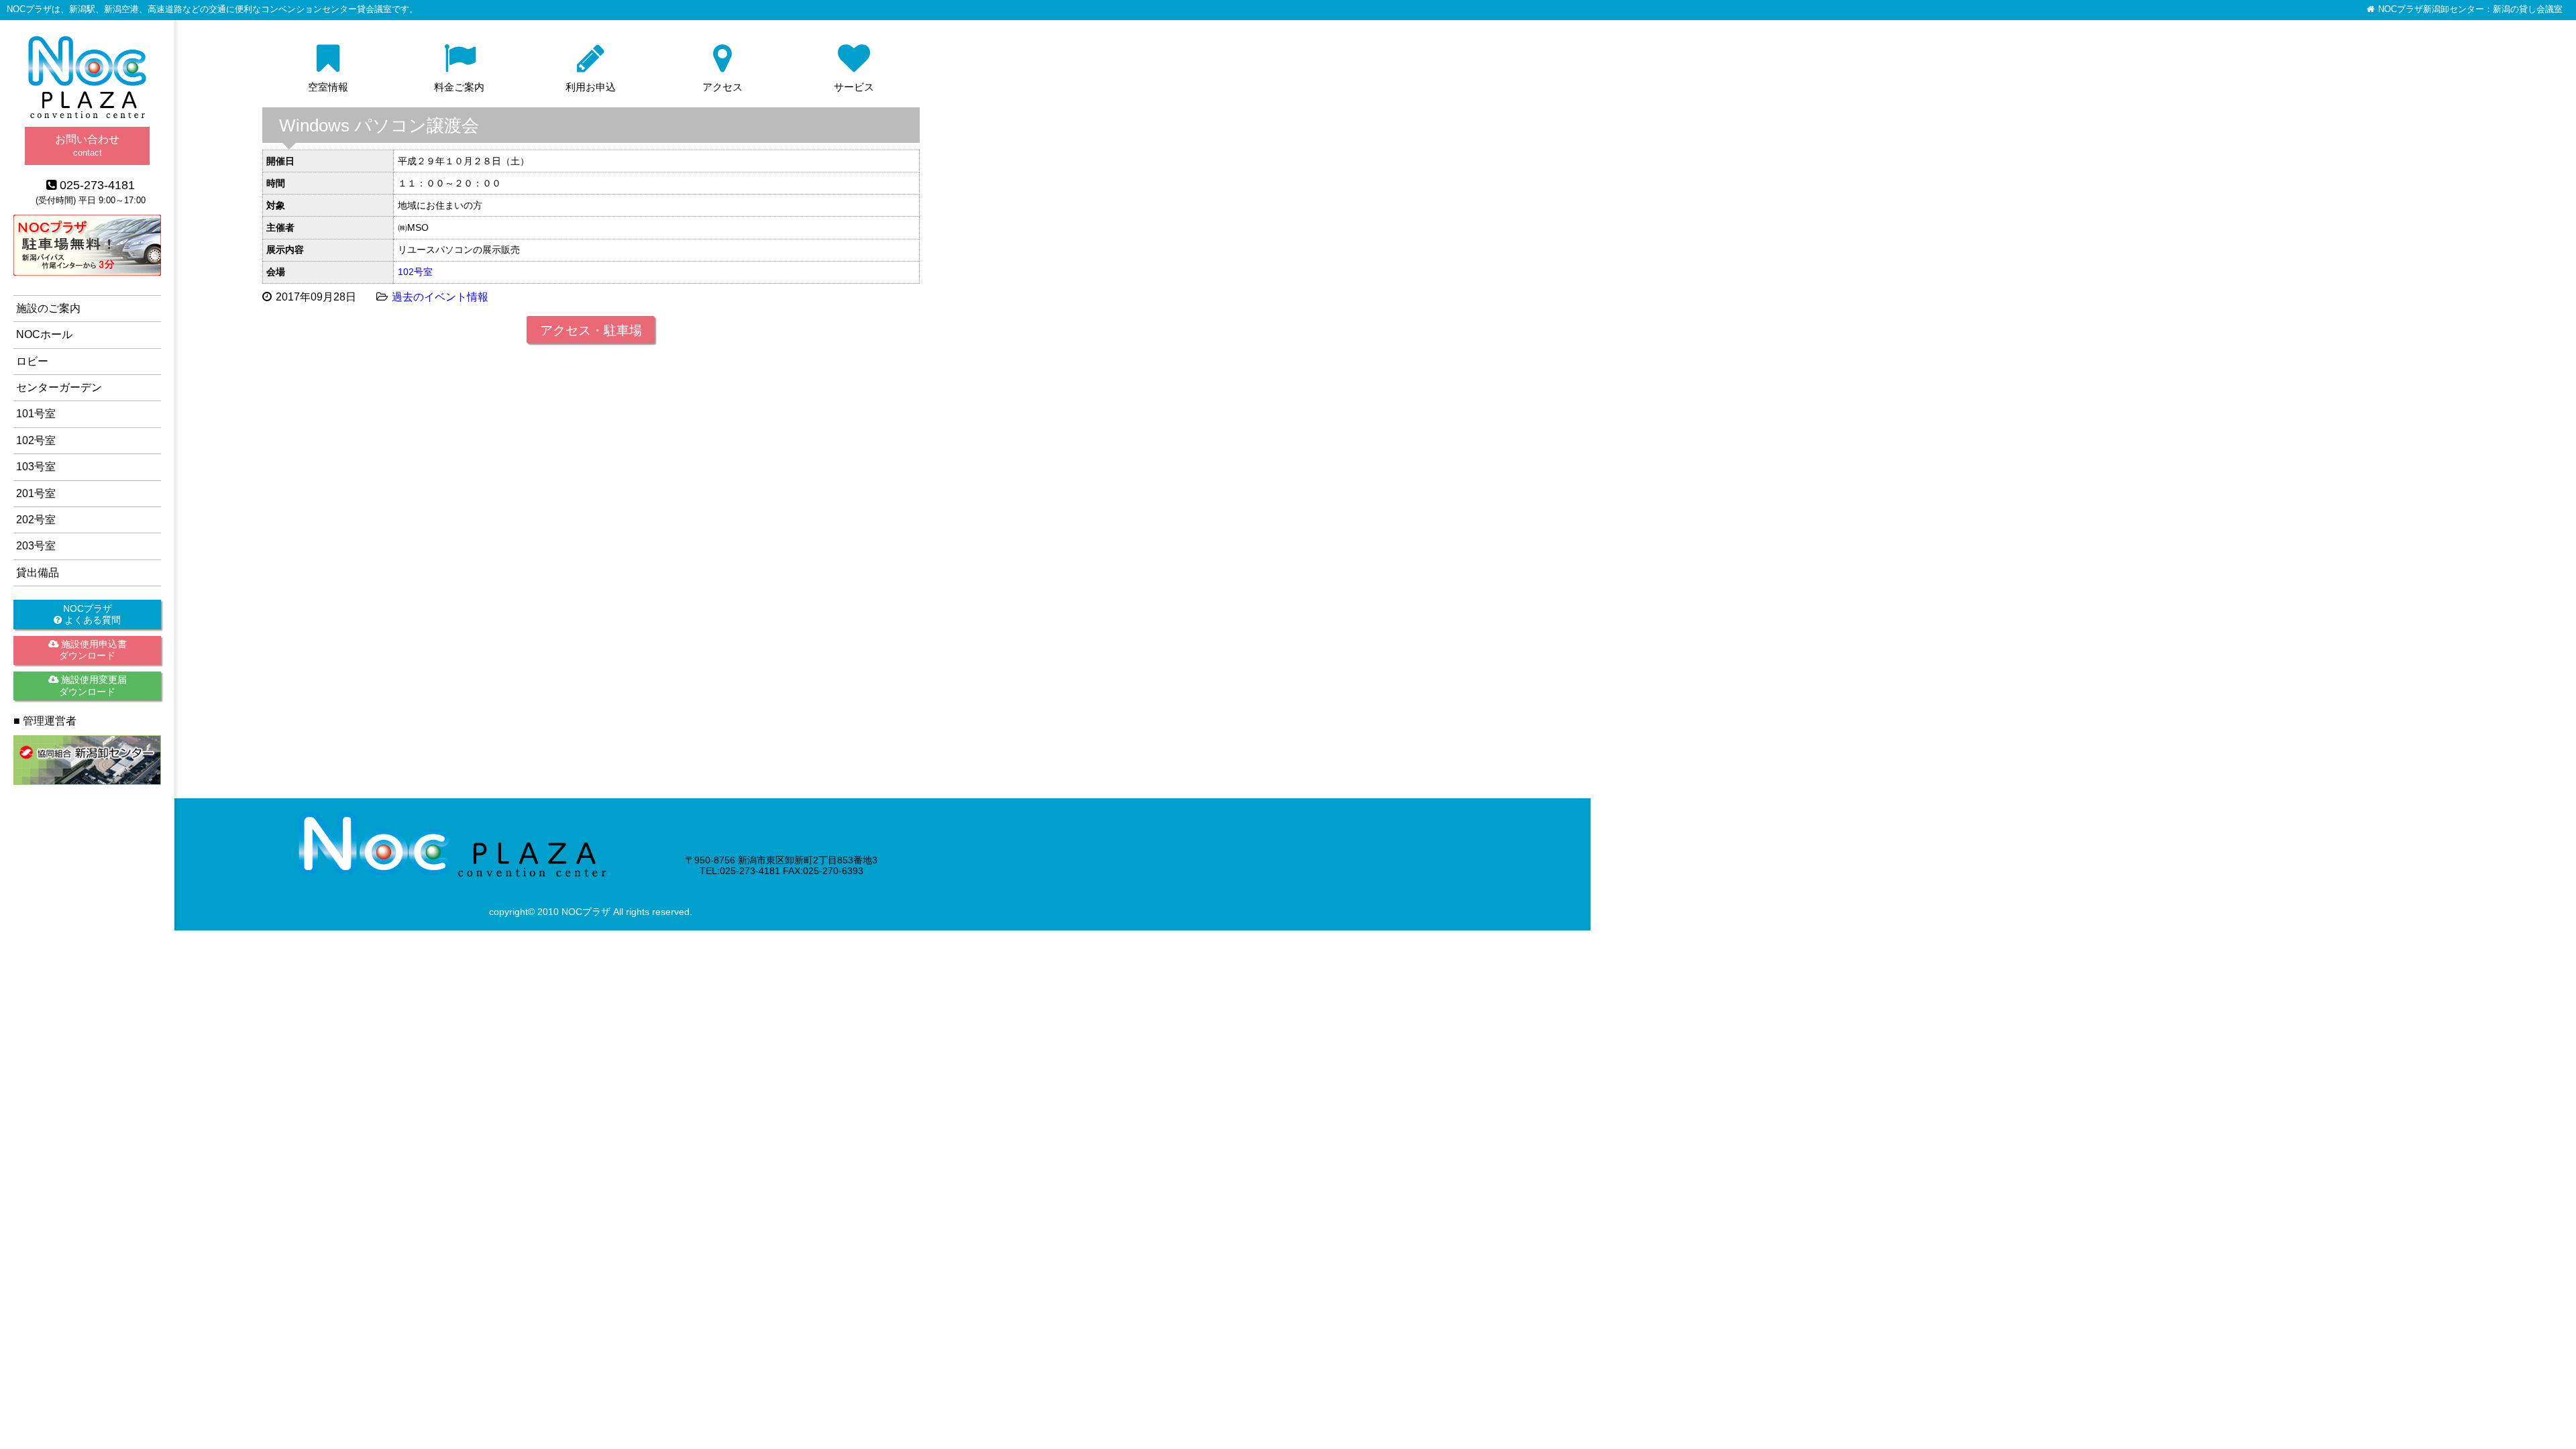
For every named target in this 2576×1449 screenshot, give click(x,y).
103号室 (36, 467)
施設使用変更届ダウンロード (93, 685)
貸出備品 (38, 573)
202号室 (36, 520)
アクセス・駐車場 (591, 330)
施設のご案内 (48, 308)
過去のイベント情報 (440, 297)
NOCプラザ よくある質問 (91, 614)
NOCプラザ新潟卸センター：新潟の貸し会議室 (2470, 9)
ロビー (32, 361)
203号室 (36, 546)
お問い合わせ (87, 145)
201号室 (36, 493)
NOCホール (44, 334)
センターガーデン (59, 387)
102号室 (415, 272)
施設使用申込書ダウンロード (93, 650)
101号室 (36, 414)
